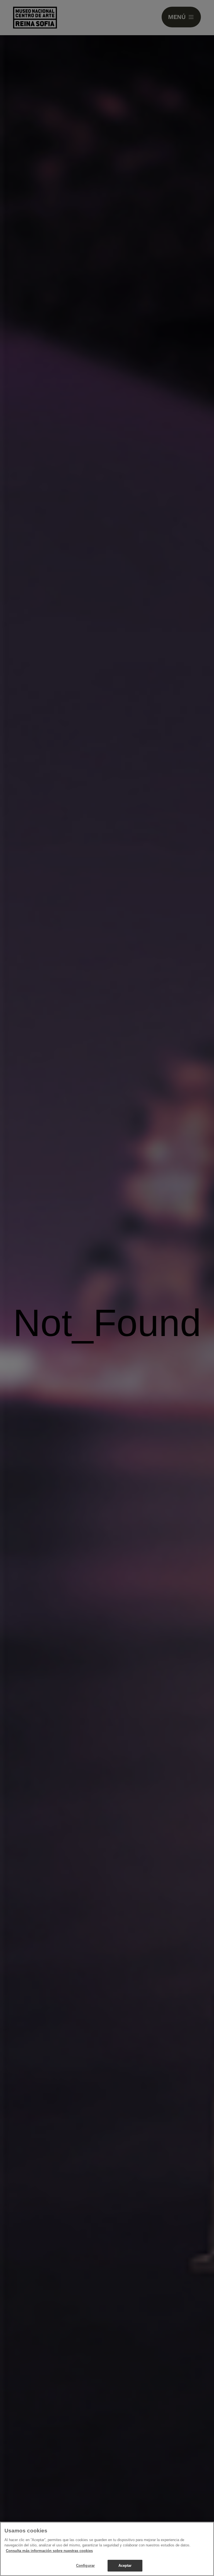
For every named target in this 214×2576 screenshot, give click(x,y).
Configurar (85, 2566)
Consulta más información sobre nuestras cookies (49, 2551)
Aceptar (125, 2566)
